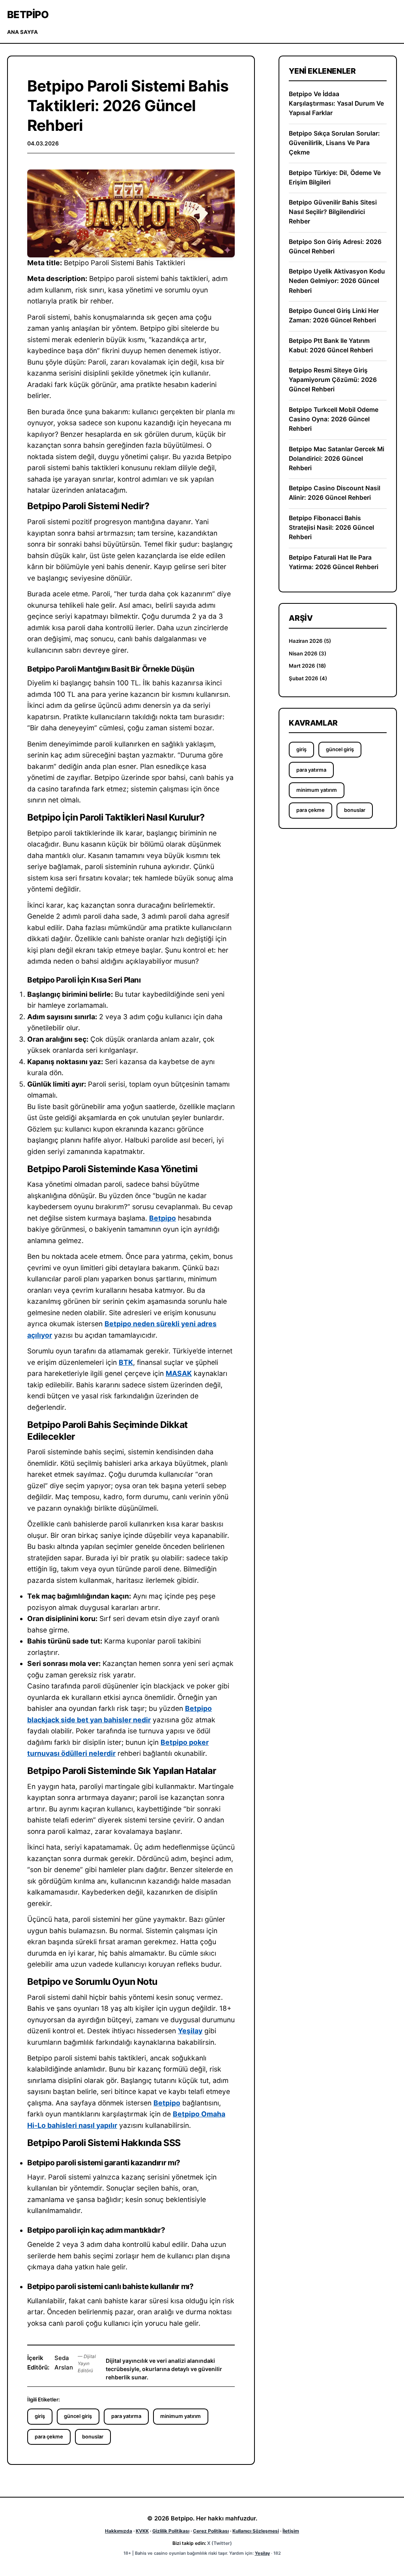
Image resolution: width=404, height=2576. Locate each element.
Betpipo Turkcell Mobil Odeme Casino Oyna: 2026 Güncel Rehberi (334, 419)
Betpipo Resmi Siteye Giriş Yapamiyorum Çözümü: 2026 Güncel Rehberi (333, 380)
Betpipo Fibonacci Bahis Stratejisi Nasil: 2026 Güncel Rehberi (331, 528)
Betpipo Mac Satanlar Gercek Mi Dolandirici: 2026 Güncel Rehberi (337, 459)
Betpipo (28, 15)
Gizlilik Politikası (171, 2531)
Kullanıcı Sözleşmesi (256, 2531)
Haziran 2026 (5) (310, 641)
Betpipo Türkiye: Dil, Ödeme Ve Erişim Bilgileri (335, 178)
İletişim (291, 2531)
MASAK (179, 1373)
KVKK (142, 2531)
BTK (126, 1362)
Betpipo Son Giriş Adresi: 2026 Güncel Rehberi (335, 247)
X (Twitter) (220, 2543)
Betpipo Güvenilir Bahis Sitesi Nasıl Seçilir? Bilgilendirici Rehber (333, 212)
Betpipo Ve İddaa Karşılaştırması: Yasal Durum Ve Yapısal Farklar (336, 103)
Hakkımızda (119, 2531)
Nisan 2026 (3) (308, 653)
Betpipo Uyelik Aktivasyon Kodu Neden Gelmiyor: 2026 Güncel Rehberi (337, 281)
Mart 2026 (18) (307, 666)
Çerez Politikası (211, 2531)
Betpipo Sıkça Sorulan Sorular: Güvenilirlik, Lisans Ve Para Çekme (334, 143)
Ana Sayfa (22, 32)
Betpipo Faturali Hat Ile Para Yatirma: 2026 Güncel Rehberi (334, 562)
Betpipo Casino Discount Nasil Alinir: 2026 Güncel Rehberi (335, 493)
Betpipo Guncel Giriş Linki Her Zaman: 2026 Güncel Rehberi (334, 315)
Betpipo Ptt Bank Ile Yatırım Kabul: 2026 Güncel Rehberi (331, 345)
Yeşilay (190, 2031)
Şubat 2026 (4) (308, 678)
